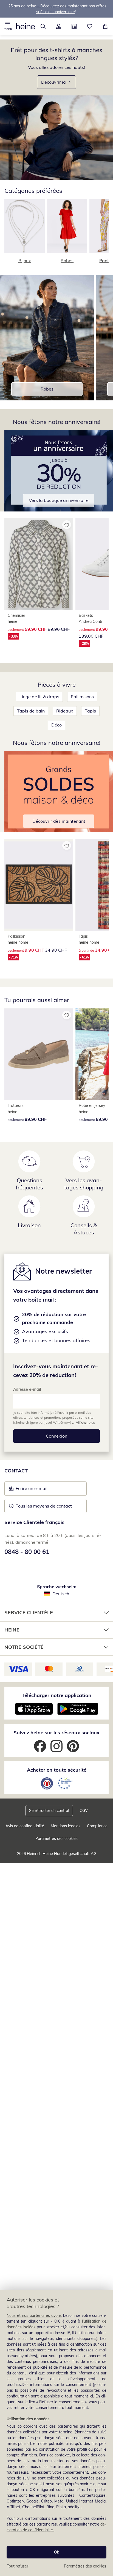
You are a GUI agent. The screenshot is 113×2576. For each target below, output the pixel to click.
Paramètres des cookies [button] (56, 1839)
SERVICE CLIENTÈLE (29, 1612)
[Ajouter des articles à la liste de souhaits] (67, 525)
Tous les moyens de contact (44, 1506)
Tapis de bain (31, 711)
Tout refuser (18, 2566)
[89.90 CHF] (39, 1054)
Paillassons (82, 697)
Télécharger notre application (56, 1695)
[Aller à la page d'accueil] (26, 26)
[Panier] (105, 26)
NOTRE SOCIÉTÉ (24, 1647)
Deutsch (61, 1594)
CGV (84, 1811)
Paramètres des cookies (85, 2566)
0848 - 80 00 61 (27, 1552)
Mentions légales (66, 1826)
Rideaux (65, 711)
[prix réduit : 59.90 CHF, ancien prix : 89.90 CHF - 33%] (39, 564)
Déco (56, 725)
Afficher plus (85, 1422)
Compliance (97, 1826)
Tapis (90, 711)
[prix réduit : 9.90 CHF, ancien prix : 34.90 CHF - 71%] (39, 885)
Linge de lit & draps (39, 697)
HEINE (12, 1630)
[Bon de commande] (74, 26)
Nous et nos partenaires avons (34, 2315)
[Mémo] (90, 26)
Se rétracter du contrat (49, 1811)
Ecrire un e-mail (40, 1490)
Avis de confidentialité (25, 1826)
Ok (56, 2552)
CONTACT (16, 1471)
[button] (8, 26)
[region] (56, 2433)
